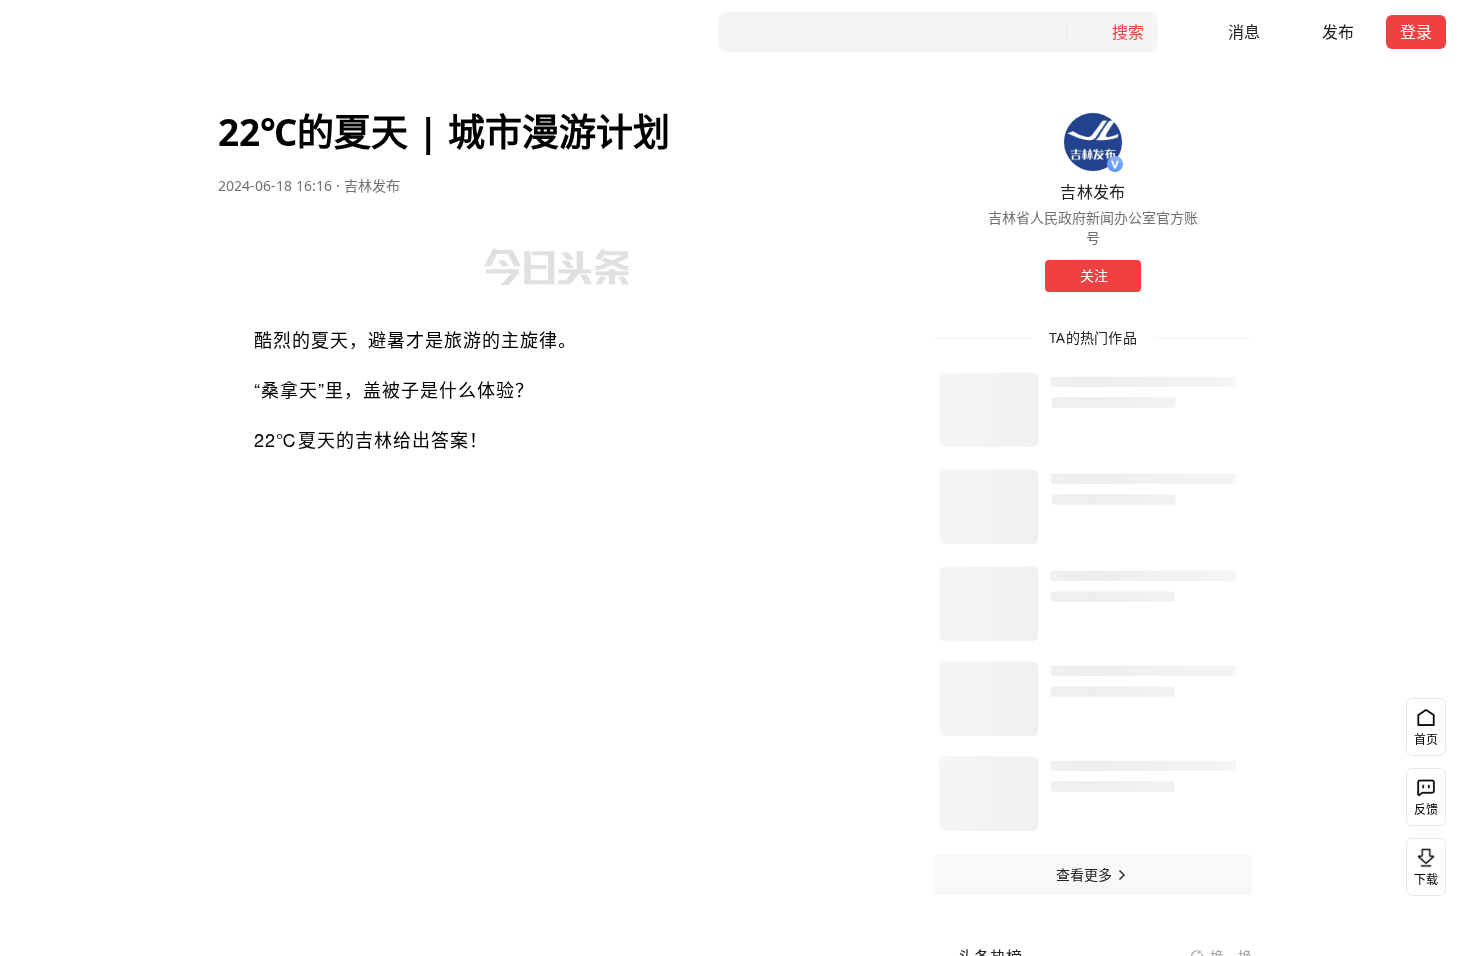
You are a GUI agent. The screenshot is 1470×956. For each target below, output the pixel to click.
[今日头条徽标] (74, 32)
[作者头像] (1093, 142)
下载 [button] (1426, 879)
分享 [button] (134, 435)
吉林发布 (372, 185)
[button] (1229, 32)
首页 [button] (1426, 739)
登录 (1416, 32)
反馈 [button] (1426, 809)
